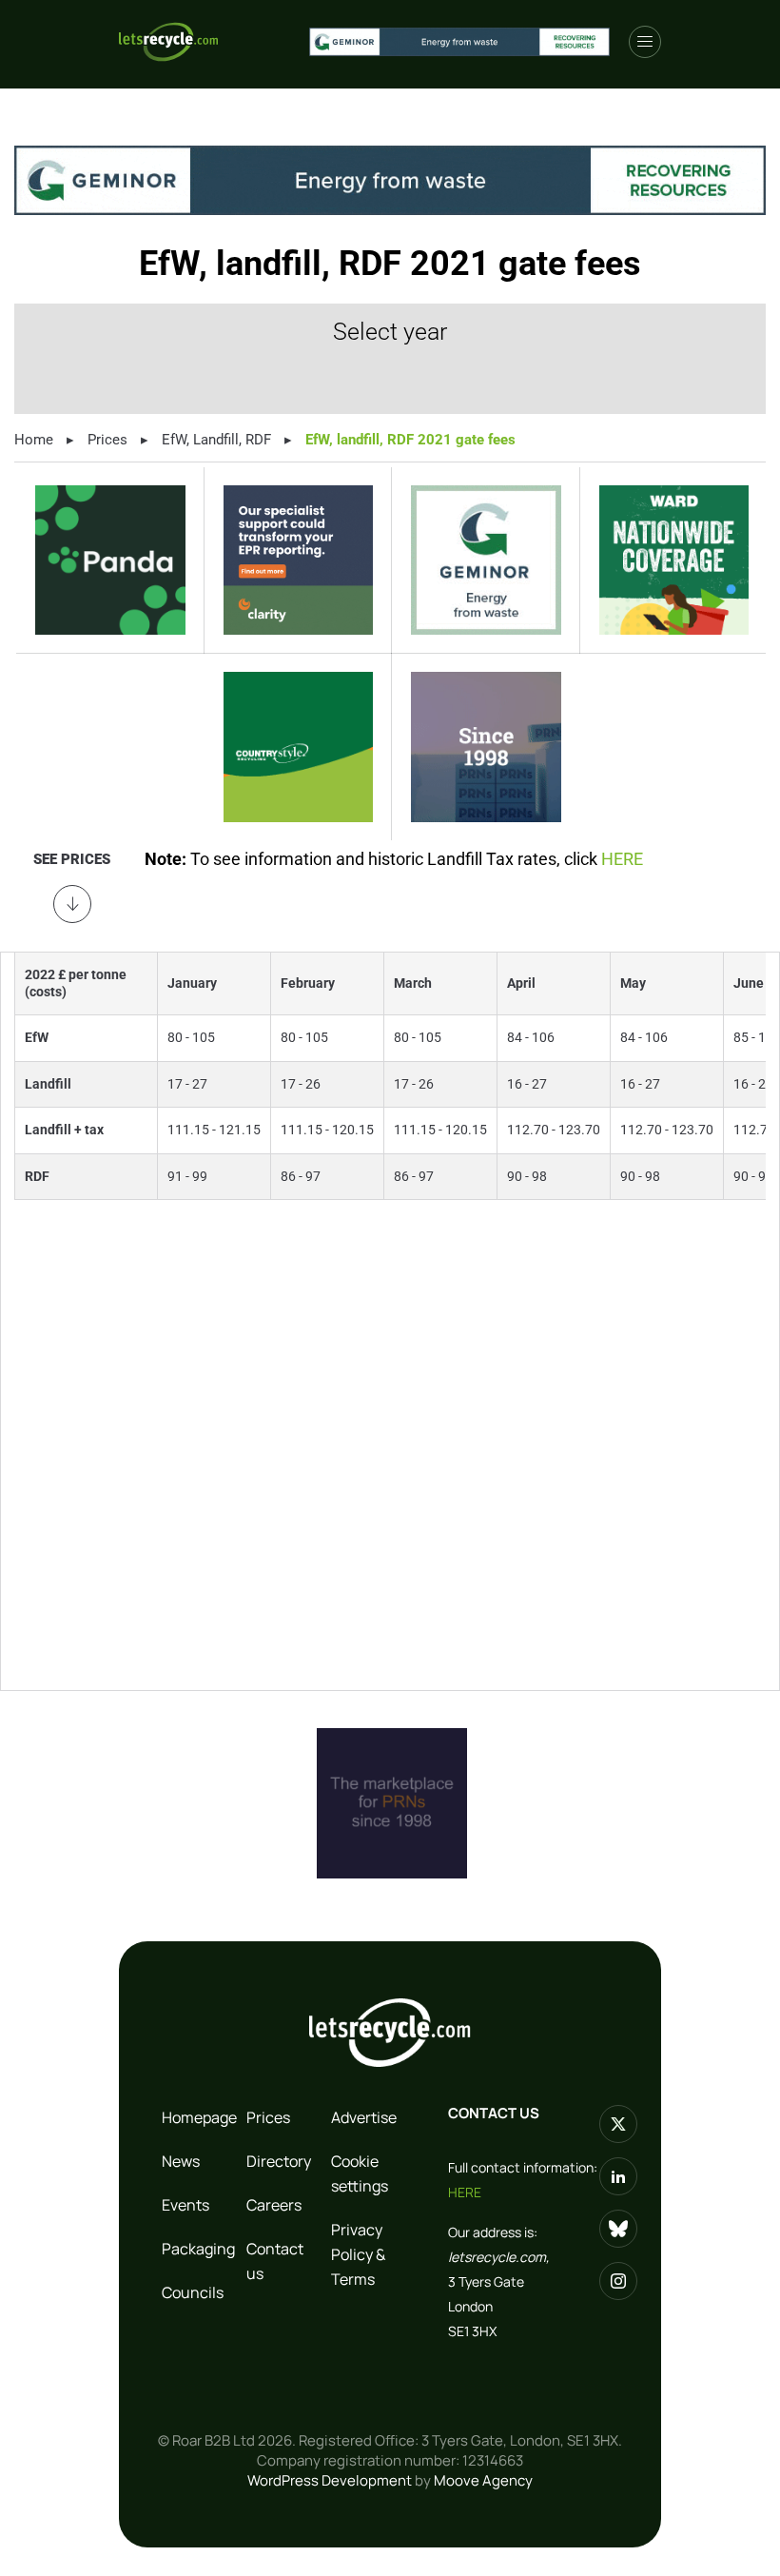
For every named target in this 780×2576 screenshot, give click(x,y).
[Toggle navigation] (645, 42)
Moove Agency (483, 2480)
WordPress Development (330, 2480)
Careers (274, 2205)
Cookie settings (360, 2173)
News (181, 2161)
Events (185, 2205)
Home (34, 440)
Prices (107, 440)
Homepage (196, 2117)
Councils (193, 2292)
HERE (622, 859)
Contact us (275, 2261)
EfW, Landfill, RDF (216, 440)
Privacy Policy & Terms (358, 2254)
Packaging (196, 2249)
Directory (279, 2161)
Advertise (364, 2117)
